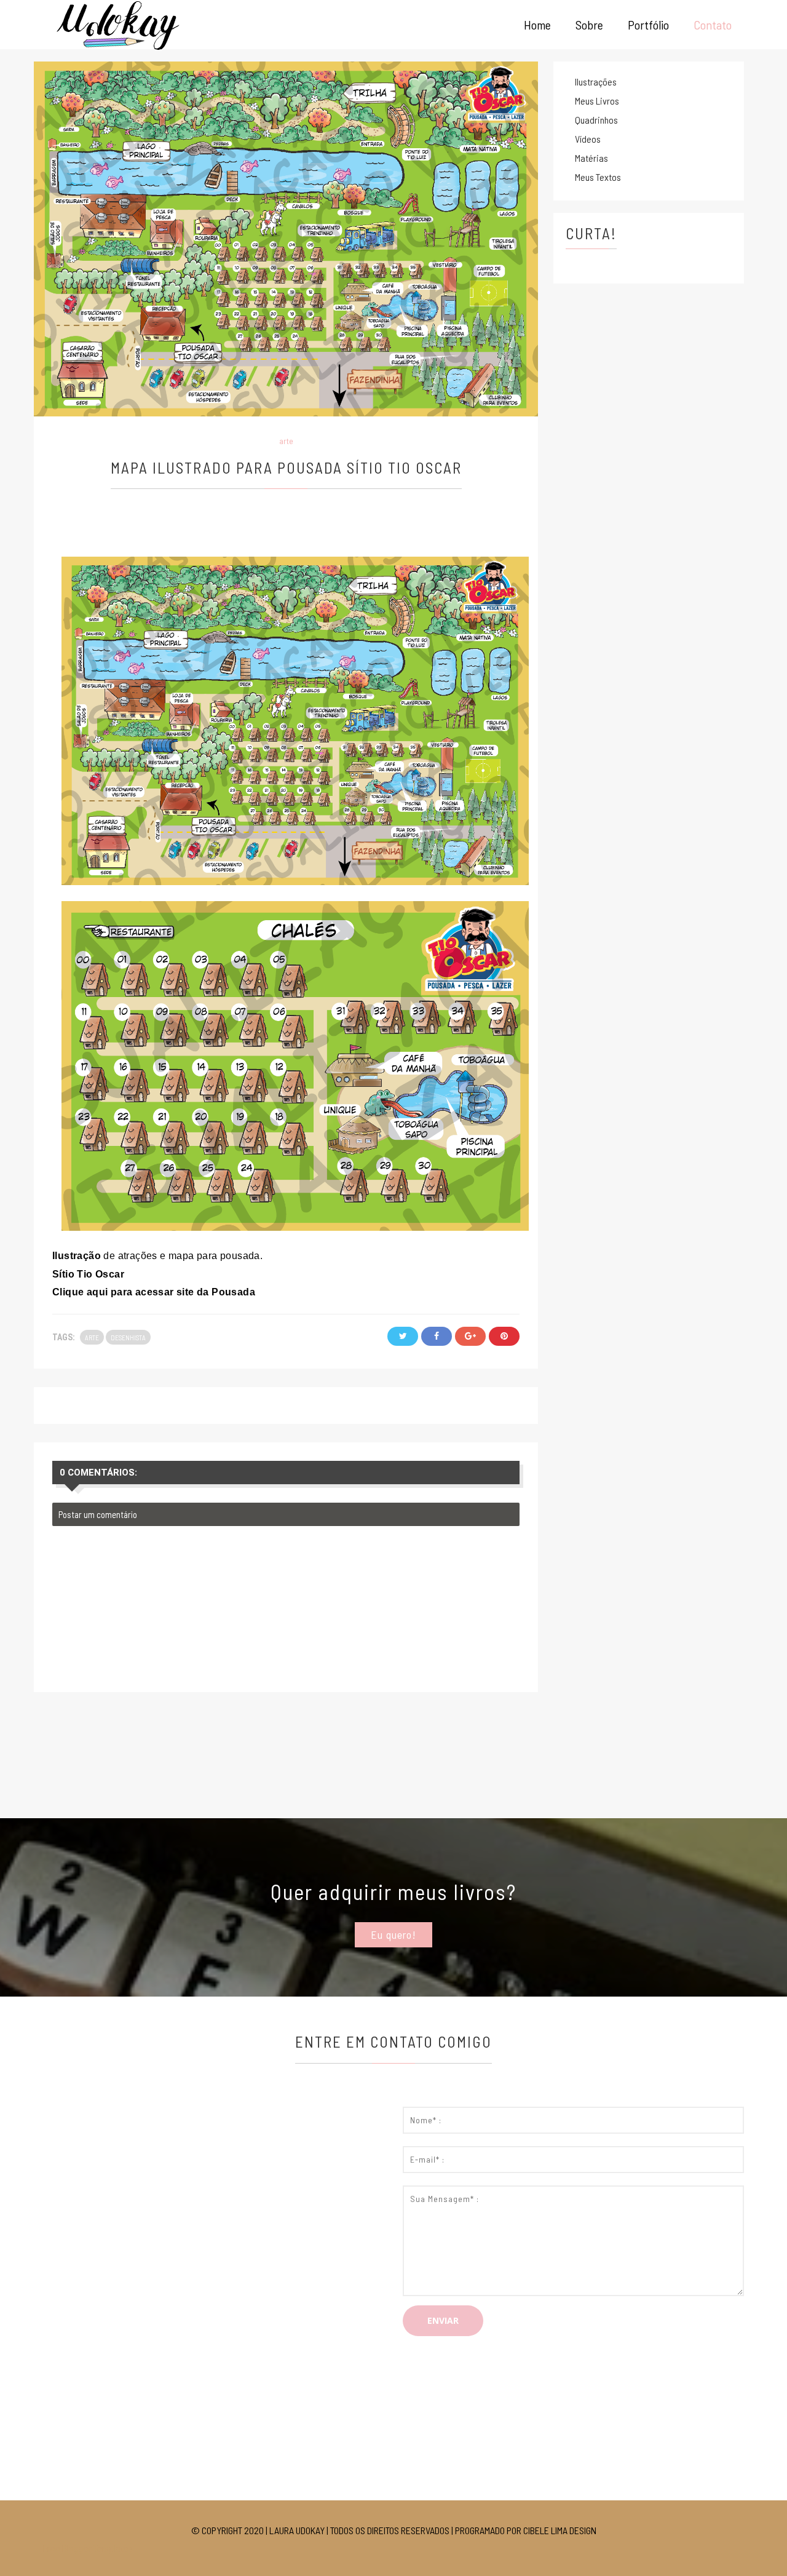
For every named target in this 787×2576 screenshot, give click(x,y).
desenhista (128, 1338)
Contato (713, 25)
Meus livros (597, 101)
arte (286, 441)
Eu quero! (393, 1934)
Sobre (589, 25)
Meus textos (598, 177)
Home (537, 25)
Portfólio (648, 25)
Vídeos (588, 139)
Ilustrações (596, 81)
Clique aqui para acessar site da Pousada (154, 1292)
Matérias (591, 158)
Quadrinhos (596, 120)
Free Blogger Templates (88, 2548)
